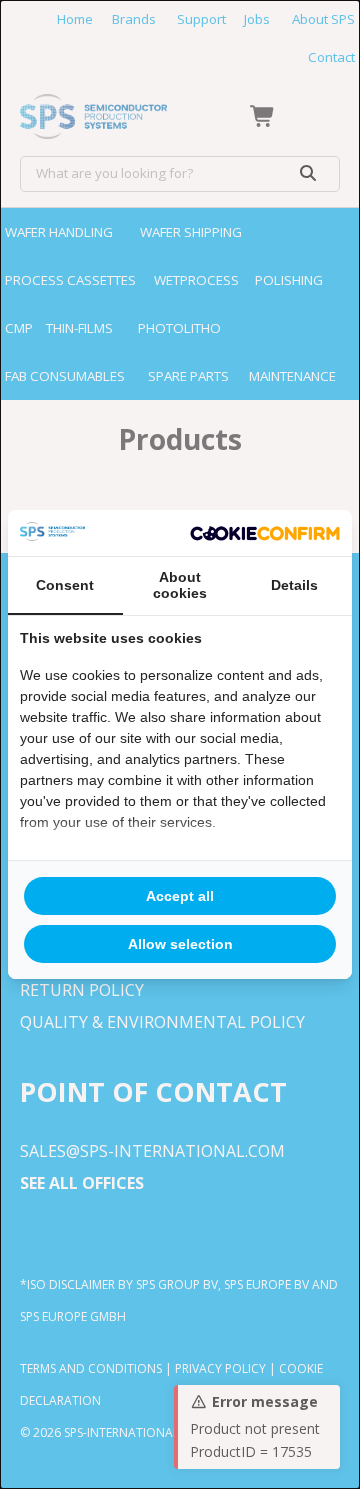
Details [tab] (294, 585)
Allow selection (180, 944)
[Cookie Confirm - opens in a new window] (265, 533)
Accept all (180, 896)
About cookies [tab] (180, 585)
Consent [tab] (65, 585)
